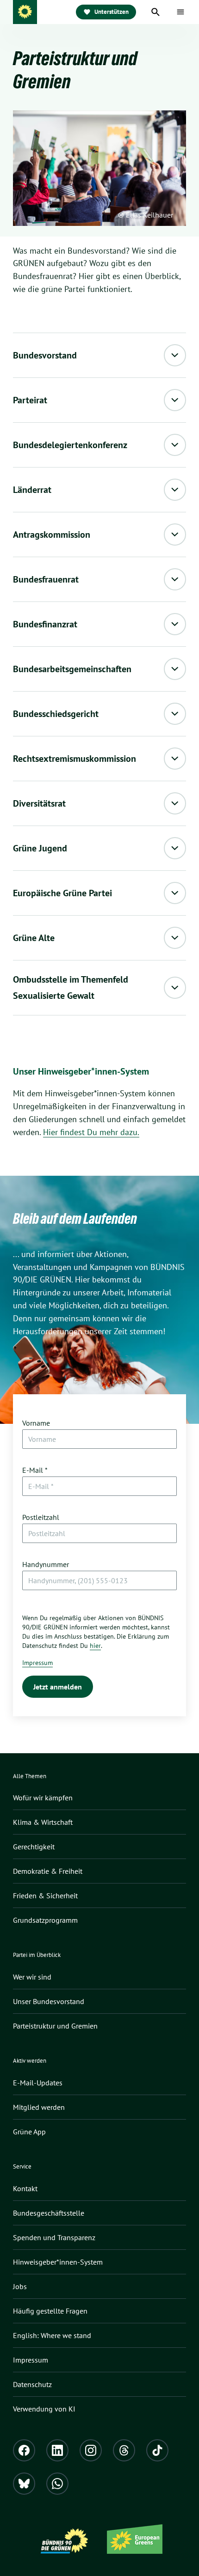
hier (95, 1646)
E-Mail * (35, 1470)
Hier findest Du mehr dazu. (91, 1132)
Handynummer (46, 1564)
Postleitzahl (41, 1517)
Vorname (36, 1423)
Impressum (37, 1663)
